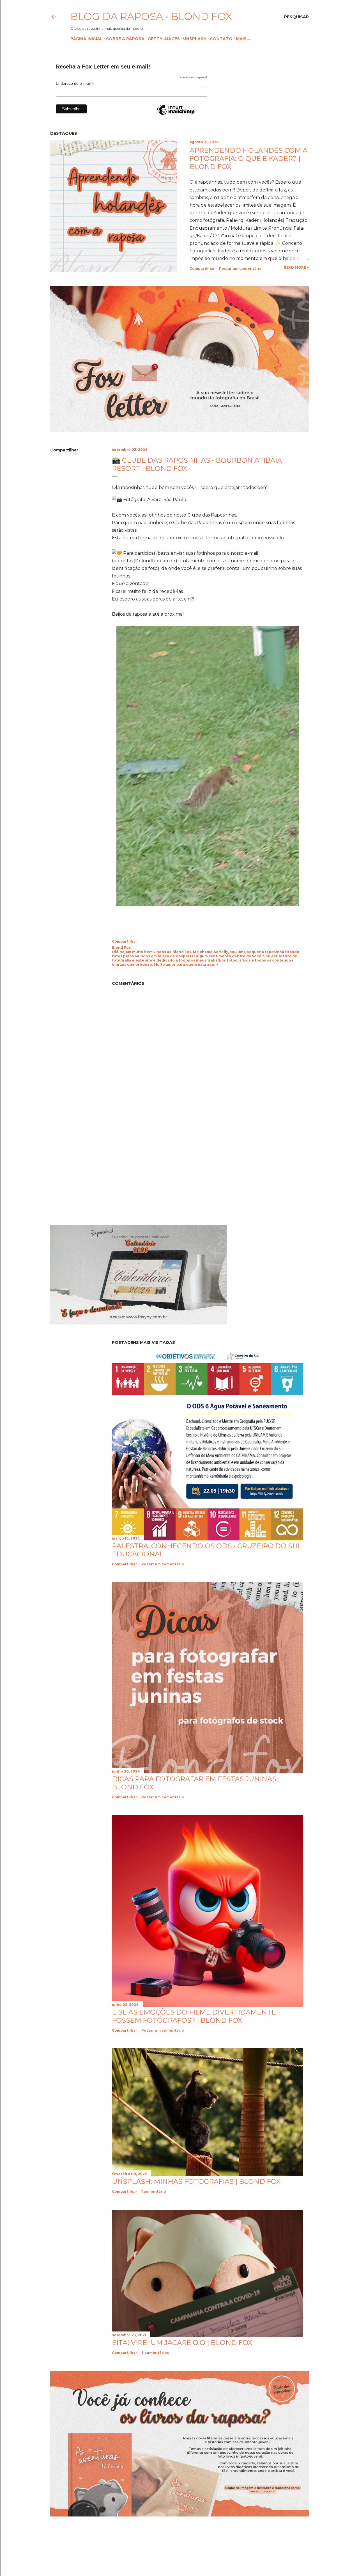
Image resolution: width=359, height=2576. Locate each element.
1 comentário (154, 2192)
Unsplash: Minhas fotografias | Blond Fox (196, 2181)
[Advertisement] (97, 1170)
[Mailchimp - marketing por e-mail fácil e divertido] (176, 115)
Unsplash (195, 39)
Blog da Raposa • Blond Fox (151, 16)
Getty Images (164, 39)
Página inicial (87, 39)
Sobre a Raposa (125, 39)
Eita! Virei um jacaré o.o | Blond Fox (182, 2343)
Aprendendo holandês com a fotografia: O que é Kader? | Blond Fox (248, 158)
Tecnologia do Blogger (184, 2549)
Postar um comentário (240, 269)
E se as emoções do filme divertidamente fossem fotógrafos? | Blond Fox (194, 2016)
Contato (221, 39)
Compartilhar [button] (202, 269)
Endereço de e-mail (75, 84)
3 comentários (155, 2353)
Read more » (296, 267)
